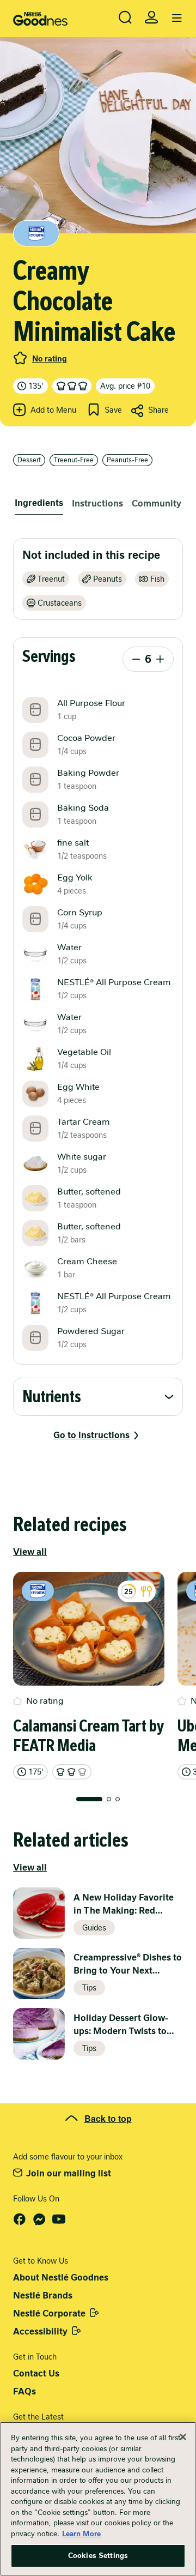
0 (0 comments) (20, 358)
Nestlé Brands (43, 2296)
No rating (50, 359)
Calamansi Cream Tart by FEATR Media (88, 1736)
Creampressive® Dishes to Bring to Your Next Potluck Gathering (128, 1965)
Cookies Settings (98, 2556)
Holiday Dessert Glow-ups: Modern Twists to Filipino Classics (121, 2025)
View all (30, 1552)
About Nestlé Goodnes (61, 2278)
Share (158, 410)
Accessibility (40, 2331)
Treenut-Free (74, 460)
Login (151, 17)
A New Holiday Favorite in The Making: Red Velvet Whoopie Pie (124, 1905)
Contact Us (36, 2373)
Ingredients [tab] (39, 503)
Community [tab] (157, 503)
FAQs (24, 2391)
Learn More (81, 2534)
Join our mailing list (69, 2173)
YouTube (59, 2219)
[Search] (125, 17)
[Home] (40, 19)
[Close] (183, 2437)
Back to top (108, 2118)
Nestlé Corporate (49, 2313)
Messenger (39, 2219)
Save (113, 410)
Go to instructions (91, 1435)
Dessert (29, 460)
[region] (98, 2499)
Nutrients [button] (52, 1397)
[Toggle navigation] (177, 19)
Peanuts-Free (127, 460)
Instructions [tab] (97, 503)
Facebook (20, 2219)
